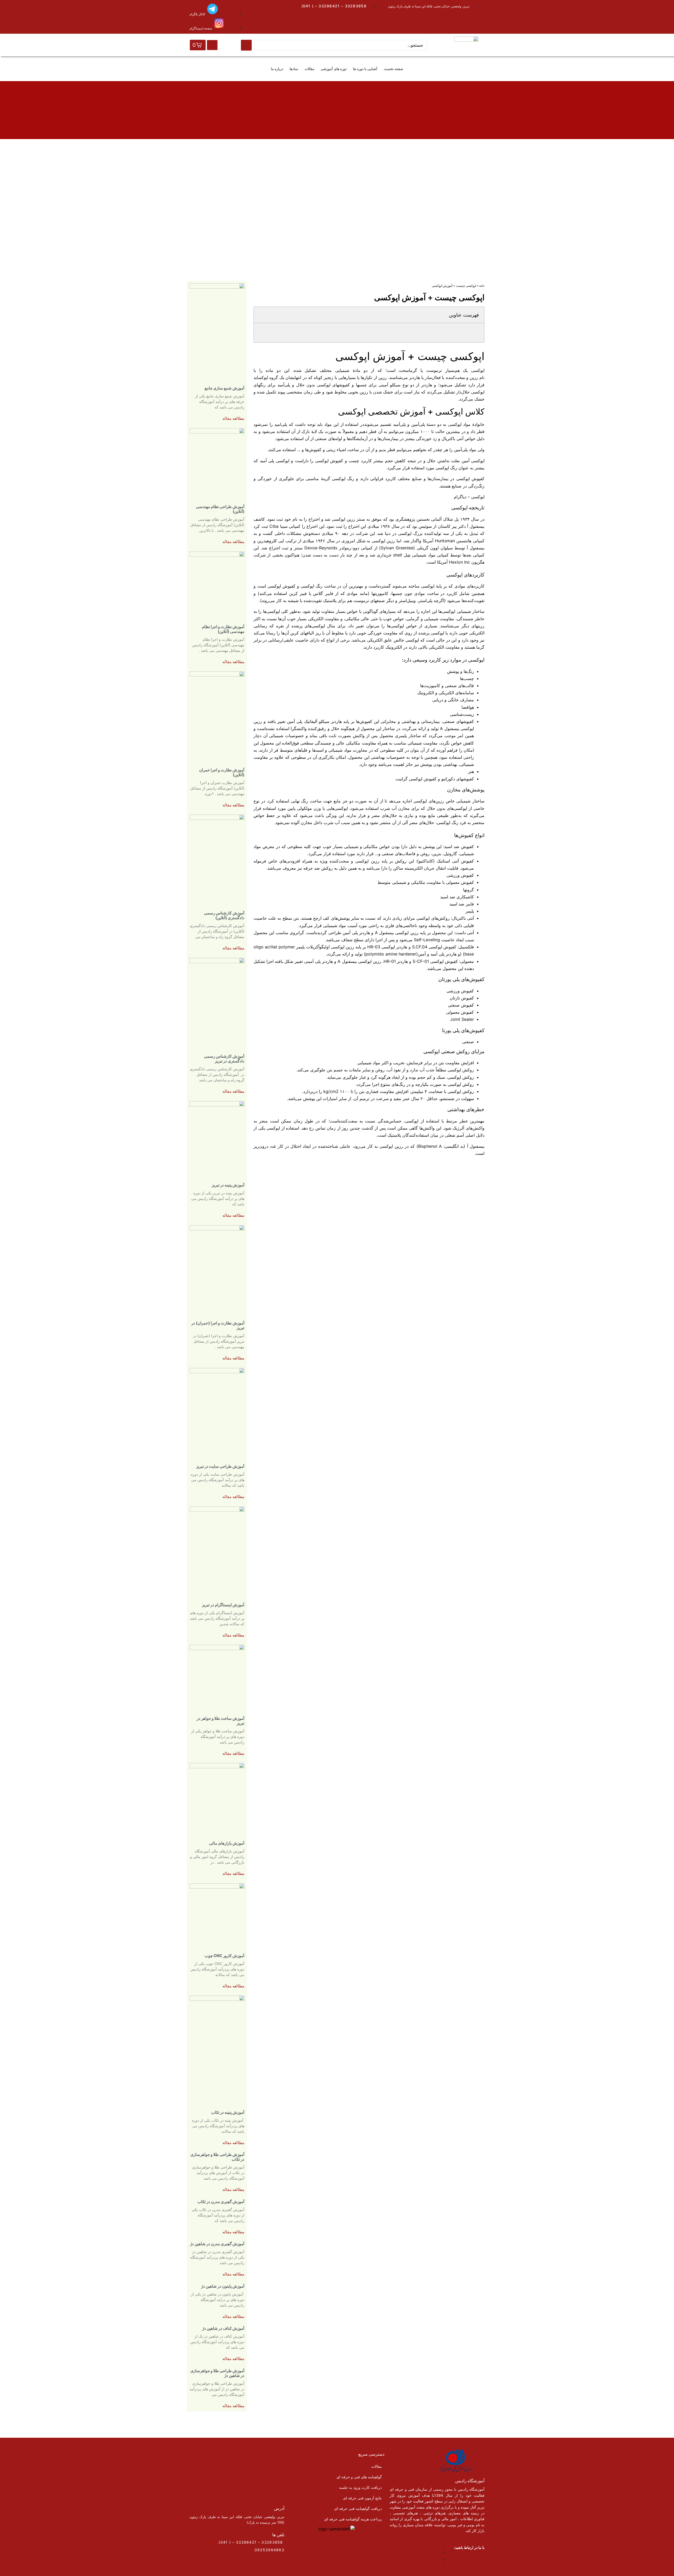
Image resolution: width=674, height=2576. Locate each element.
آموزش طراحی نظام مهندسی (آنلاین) (220, 509)
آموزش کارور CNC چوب (224, 1956)
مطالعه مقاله (233, 418)
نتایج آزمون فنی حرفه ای (362, 2498)
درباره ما (277, 69)
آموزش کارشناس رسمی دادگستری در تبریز (224, 1059)
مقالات (309, 69)
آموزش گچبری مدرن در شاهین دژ (217, 2244)
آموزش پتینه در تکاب (228, 2112)
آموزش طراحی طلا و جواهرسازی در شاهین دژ (217, 2373)
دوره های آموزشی (334, 69)
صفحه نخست (393, 69)
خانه (482, 286)
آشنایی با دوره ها (365, 69)
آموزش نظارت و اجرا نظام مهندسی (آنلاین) (223, 629)
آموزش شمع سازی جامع (224, 388)
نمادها (294, 69)
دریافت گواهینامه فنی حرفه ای (358, 2508)
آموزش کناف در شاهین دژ (223, 2328)
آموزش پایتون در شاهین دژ (223, 2286)
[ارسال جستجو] (246, 45)
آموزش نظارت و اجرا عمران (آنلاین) (222, 772)
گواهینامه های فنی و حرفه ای (359, 2477)
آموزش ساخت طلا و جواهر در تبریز (220, 1721)
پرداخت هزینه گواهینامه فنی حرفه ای (353, 2519)
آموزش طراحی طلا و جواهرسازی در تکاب (217, 2157)
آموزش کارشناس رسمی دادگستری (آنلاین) (224, 915)
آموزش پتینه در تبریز (228, 1185)
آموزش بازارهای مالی (227, 1843)
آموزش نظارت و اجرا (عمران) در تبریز (218, 1325)
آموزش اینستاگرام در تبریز (223, 1605)
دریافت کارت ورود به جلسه (360, 2487)
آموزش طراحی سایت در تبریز (220, 1466)
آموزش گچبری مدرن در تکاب (221, 2202)
